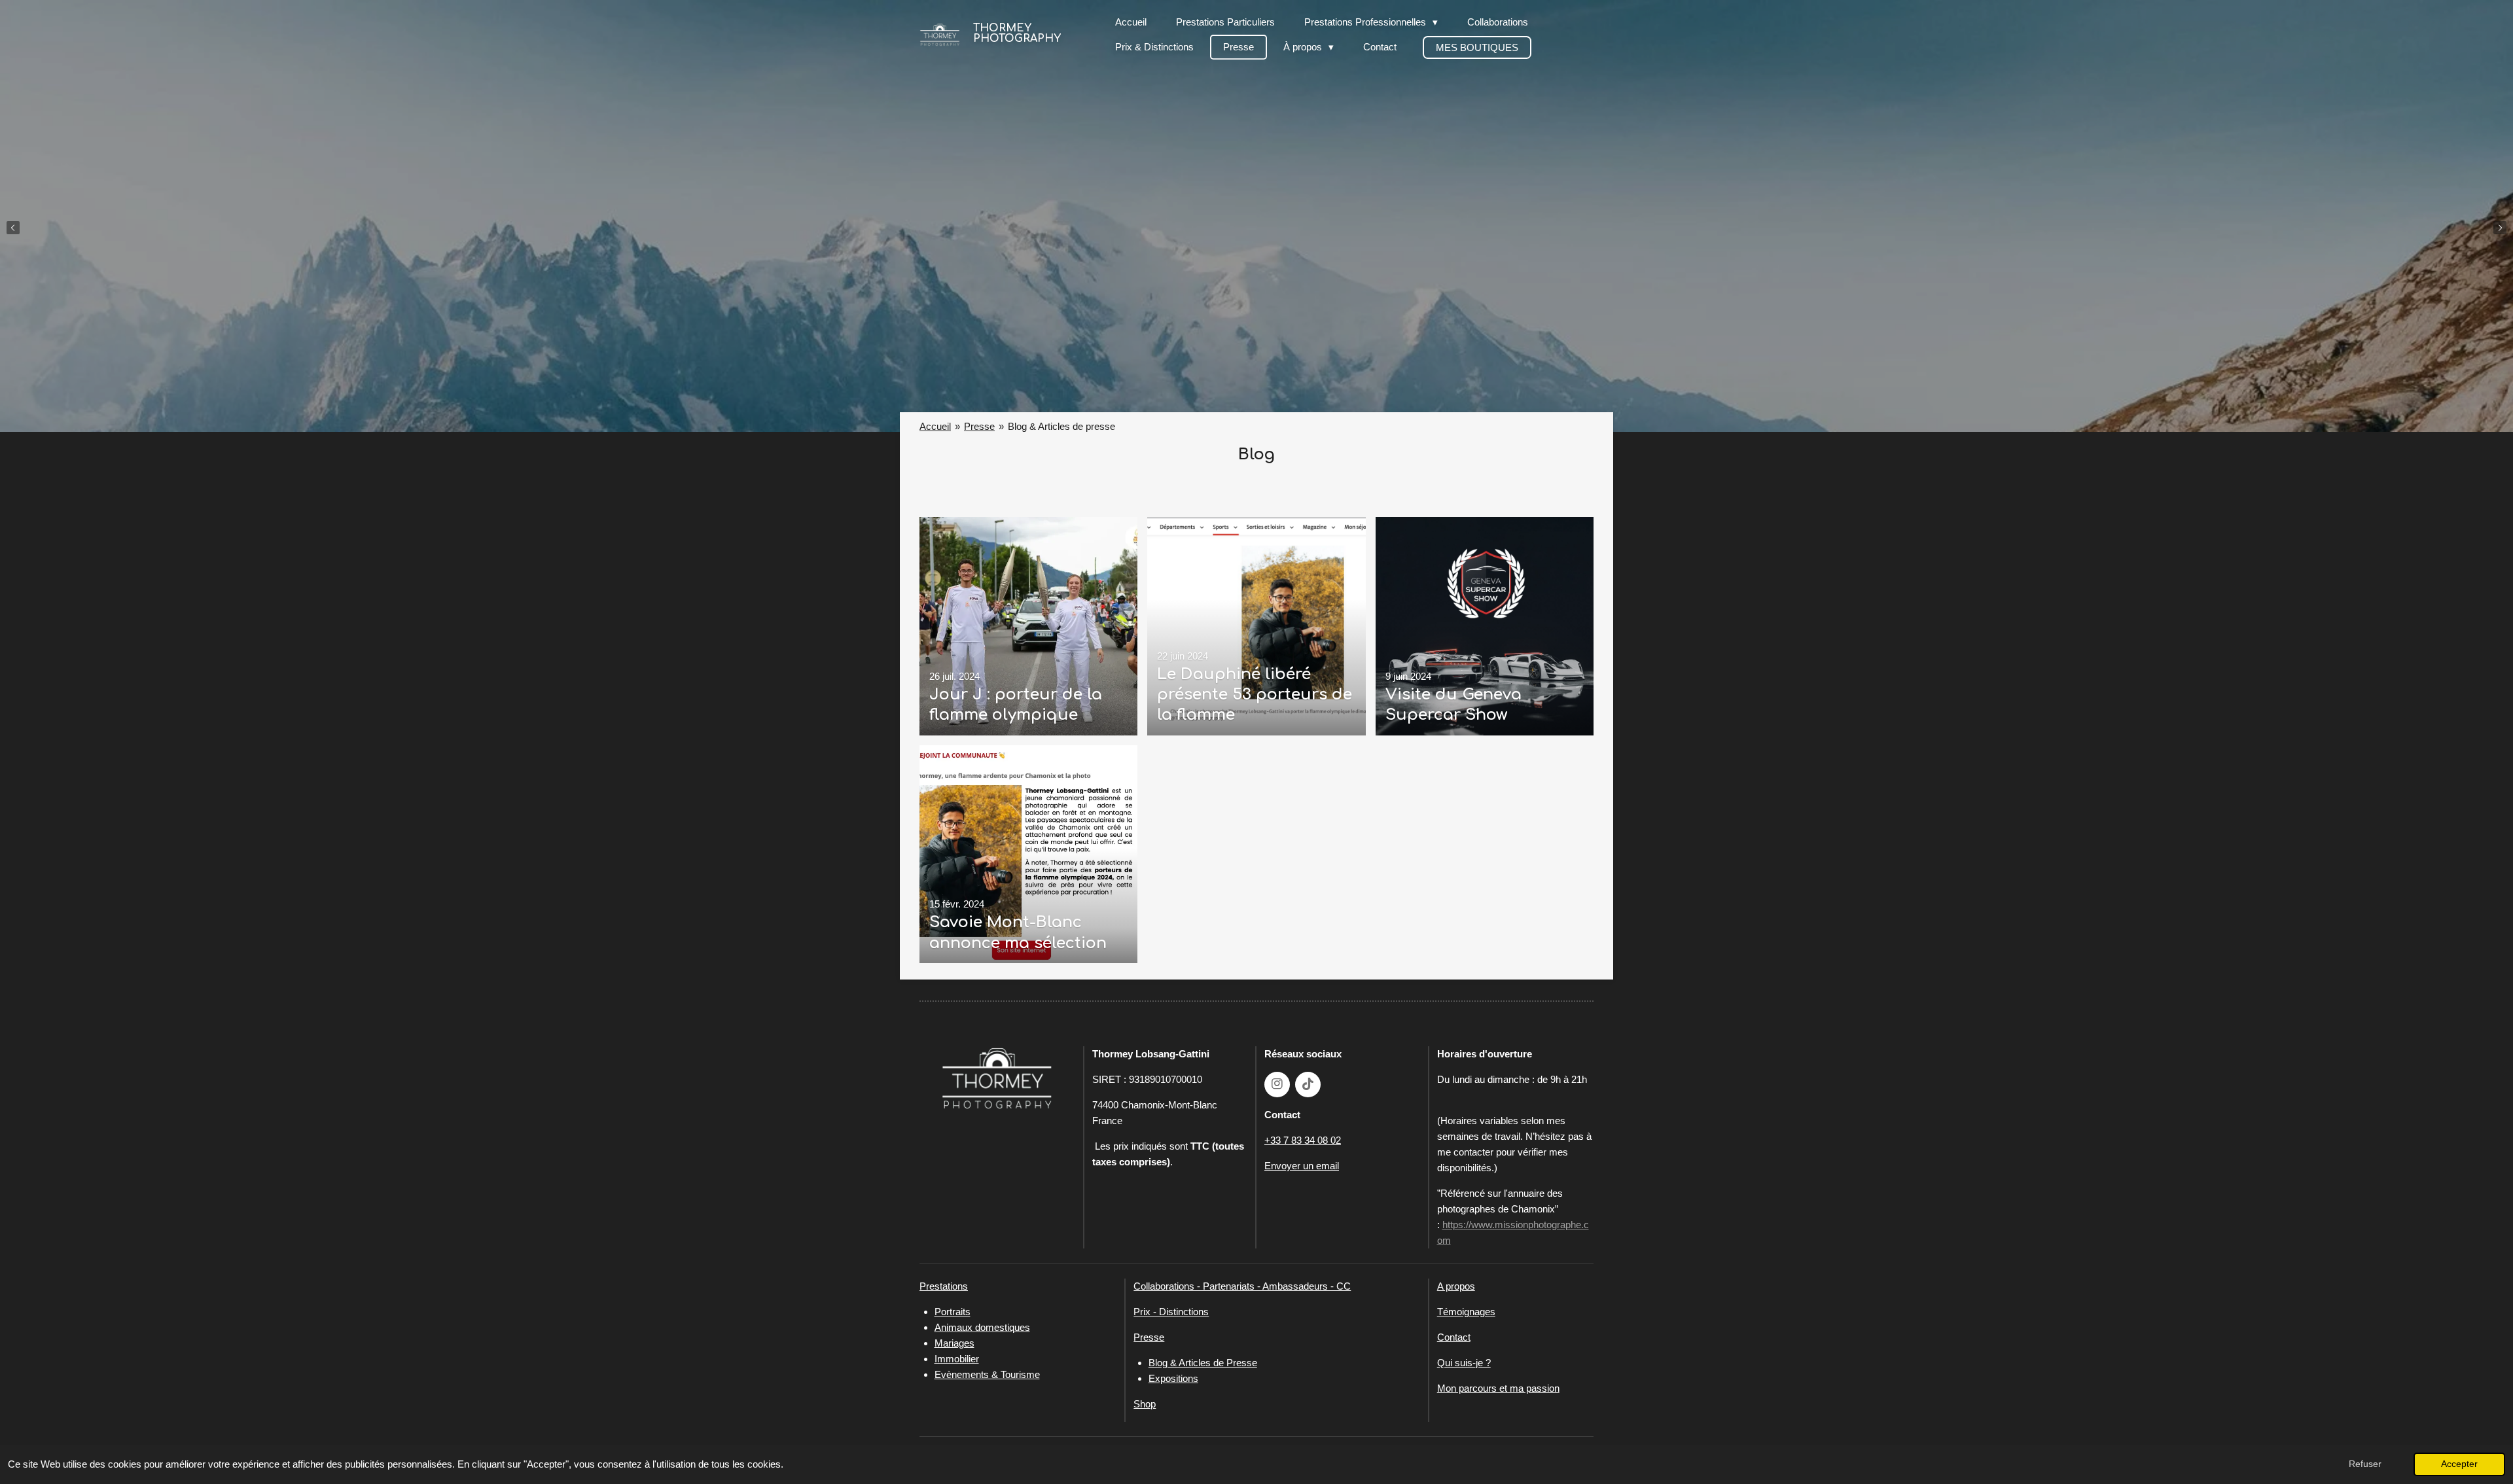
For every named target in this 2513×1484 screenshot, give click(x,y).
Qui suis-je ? (1464, 1363)
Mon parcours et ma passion (1498, 1388)
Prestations (944, 1286)
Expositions (1173, 1378)
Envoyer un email (1302, 1166)
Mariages (954, 1343)
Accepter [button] (2459, 1464)
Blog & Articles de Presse (1203, 1363)
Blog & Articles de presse (1061, 426)
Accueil (935, 426)
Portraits (953, 1312)
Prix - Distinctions (1171, 1312)
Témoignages (1466, 1312)
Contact (1454, 1337)
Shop (1145, 1404)
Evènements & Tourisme (987, 1374)
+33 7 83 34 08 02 (1303, 1140)
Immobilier (957, 1359)
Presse (979, 426)
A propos (1456, 1286)
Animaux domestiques (982, 1327)
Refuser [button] (2365, 1464)
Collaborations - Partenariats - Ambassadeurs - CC (1242, 1286)
